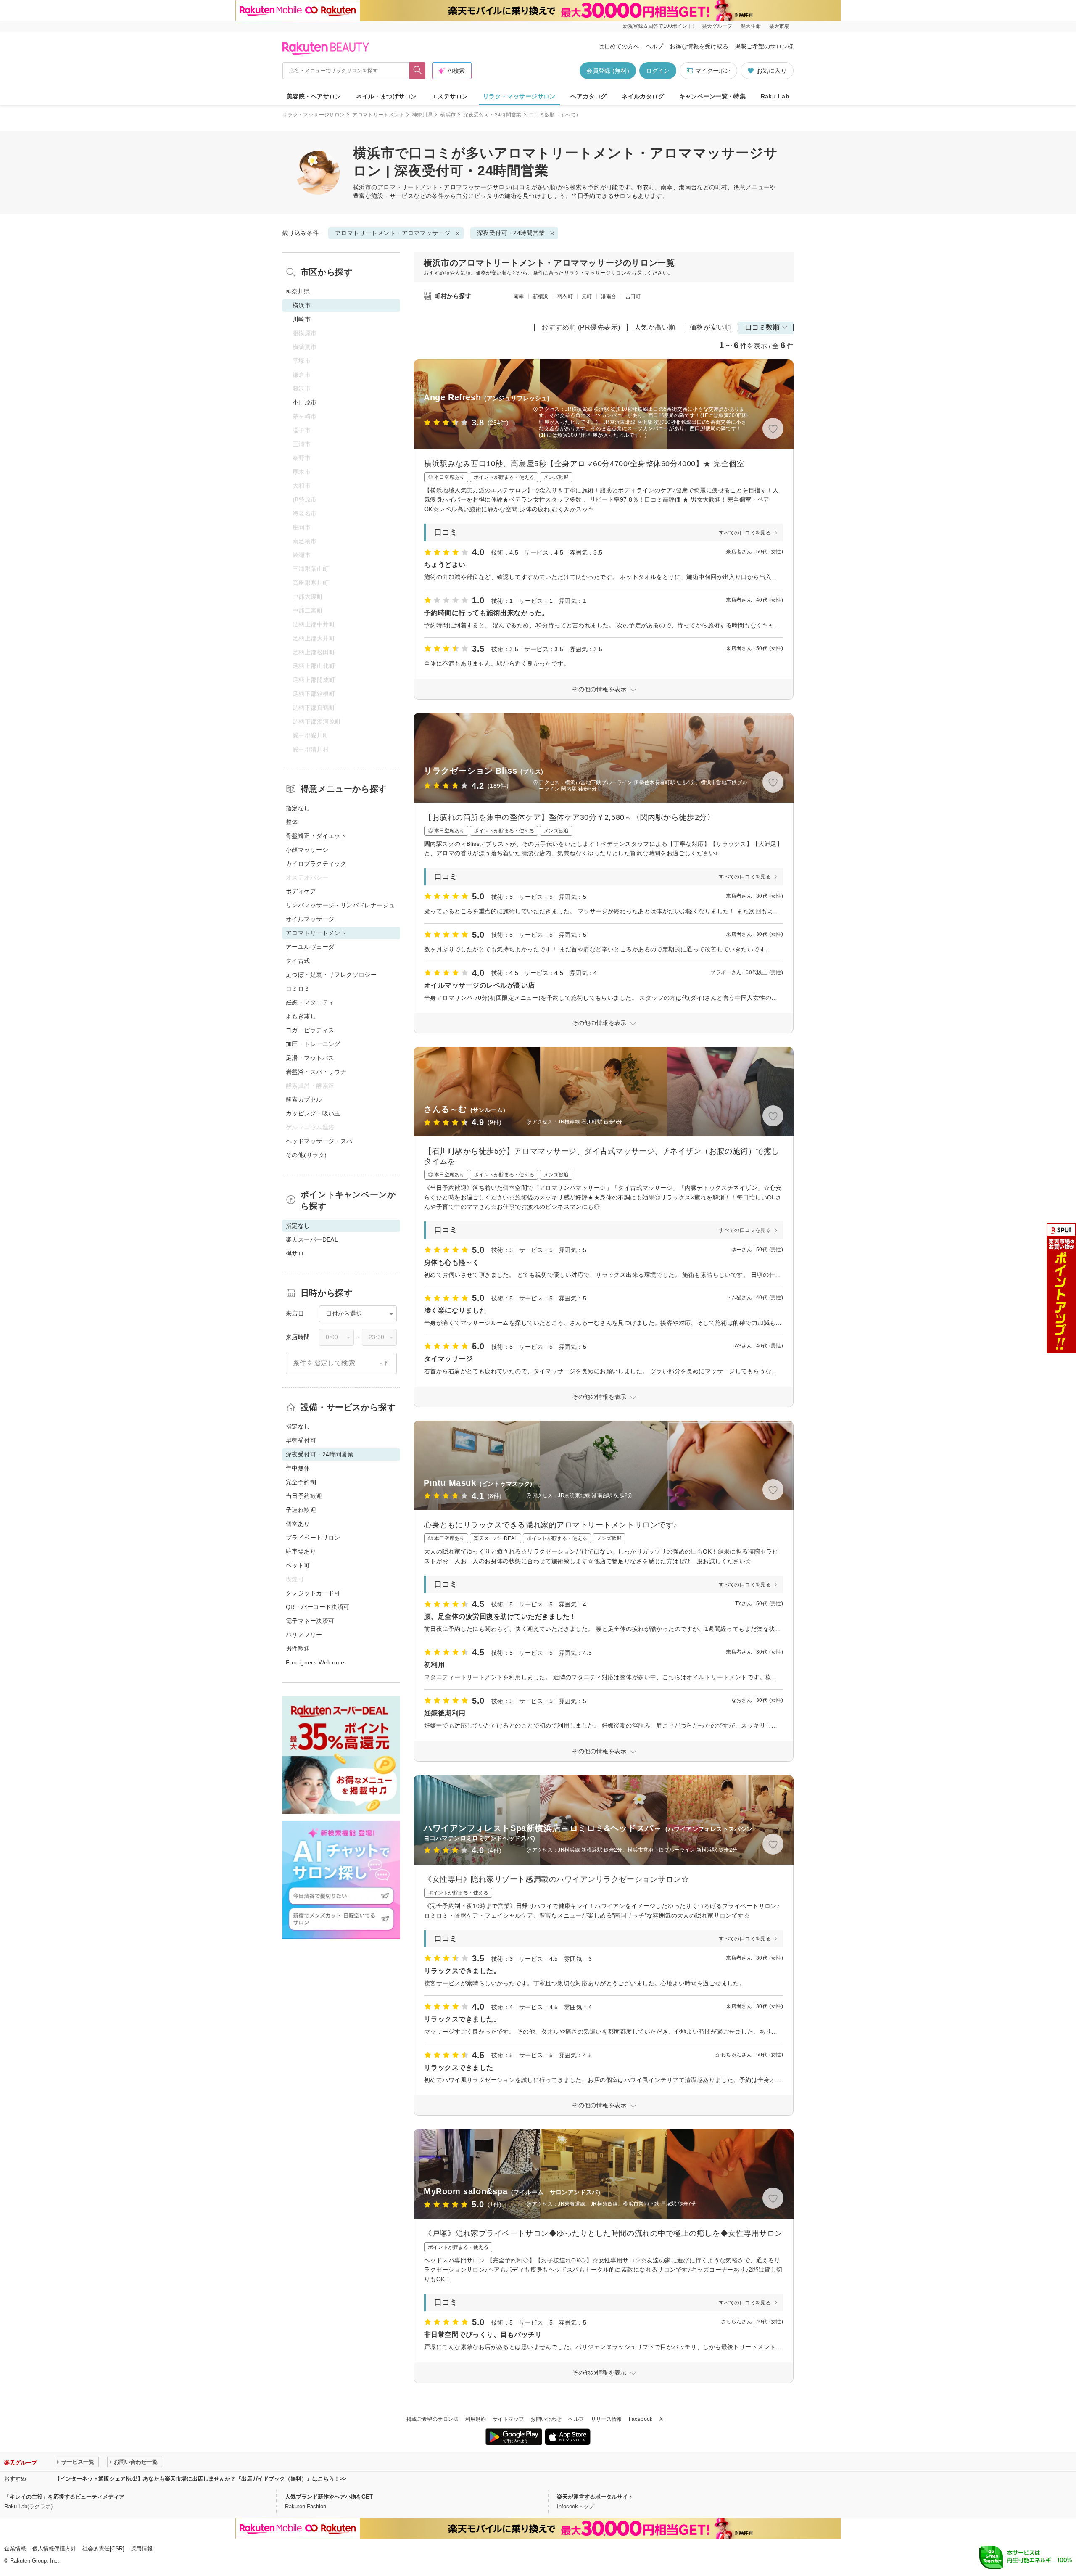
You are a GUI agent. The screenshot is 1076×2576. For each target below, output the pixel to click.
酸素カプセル (304, 1099)
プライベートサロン (313, 1538)
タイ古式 (298, 961)
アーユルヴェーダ (310, 947)
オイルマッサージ (310, 919)
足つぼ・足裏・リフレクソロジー (331, 975)
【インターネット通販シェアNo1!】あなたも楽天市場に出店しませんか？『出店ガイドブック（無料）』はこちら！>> (200, 2479)
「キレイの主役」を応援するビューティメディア (64, 2497)
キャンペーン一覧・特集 (713, 96)
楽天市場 (779, 26)
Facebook (641, 2419)
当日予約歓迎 (304, 1496)
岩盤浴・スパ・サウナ (316, 1072)
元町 (587, 296)
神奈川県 (422, 115)
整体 (292, 822)
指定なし (298, 808)
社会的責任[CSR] (103, 2548)
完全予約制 (301, 1482)
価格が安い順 (711, 327)
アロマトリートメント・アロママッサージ (435, 187)
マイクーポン (713, 71)
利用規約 (476, 2419)
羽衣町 (565, 296)
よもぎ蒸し (301, 1016)
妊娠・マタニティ (310, 1002)
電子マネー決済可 (310, 1621)
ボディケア (301, 891)
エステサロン (450, 96)
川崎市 (302, 319)
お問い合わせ (546, 2419)
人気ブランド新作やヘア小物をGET (329, 2497)
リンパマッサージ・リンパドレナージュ (340, 905)
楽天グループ (717, 26)
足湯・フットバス (310, 1058)
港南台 (609, 296)
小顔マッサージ (307, 850)
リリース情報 (607, 2419)
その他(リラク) (306, 1155)
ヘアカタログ (589, 96)
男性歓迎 (298, 1649)
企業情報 (15, 2548)
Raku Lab (775, 96)
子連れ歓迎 (301, 1510)
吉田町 (633, 296)
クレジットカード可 (313, 1593)
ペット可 (298, 1565)
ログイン (658, 71)
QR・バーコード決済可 (318, 1607)
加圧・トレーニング (313, 1044)
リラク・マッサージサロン (519, 96)
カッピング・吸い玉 (313, 1113)
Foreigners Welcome (315, 1662)
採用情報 (142, 2548)
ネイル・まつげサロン (386, 96)
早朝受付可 (301, 1440)
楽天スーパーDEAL (312, 1239)
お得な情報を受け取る (699, 46)
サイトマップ (508, 2419)
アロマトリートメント (378, 115)
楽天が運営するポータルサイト (595, 2497)
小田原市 (305, 402)
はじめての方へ (619, 46)
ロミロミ (298, 988)
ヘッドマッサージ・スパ (319, 1141)
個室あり (298, 1524)
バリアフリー (304, 1635)
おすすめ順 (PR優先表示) (581, 327)
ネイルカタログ (643, 96)
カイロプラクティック (316, 864)
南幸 (519, 296)
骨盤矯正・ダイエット (316, 836)
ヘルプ (654, 46)
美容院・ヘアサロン (314, 96)
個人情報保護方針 (54, 2548)
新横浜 (541, 296)
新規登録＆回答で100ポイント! (658, 26)
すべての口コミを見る (745, 533)
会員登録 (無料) (608, 71)
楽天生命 (751, 26)
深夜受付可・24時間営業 (492, 115)
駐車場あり (301, 1551)
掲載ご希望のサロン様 (764, 46)
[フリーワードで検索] (418, 71)
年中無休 (298, 1468)
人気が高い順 (655, 327)
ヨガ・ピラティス (310, 1030)
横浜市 (448, 115)
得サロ (295, 1253)
